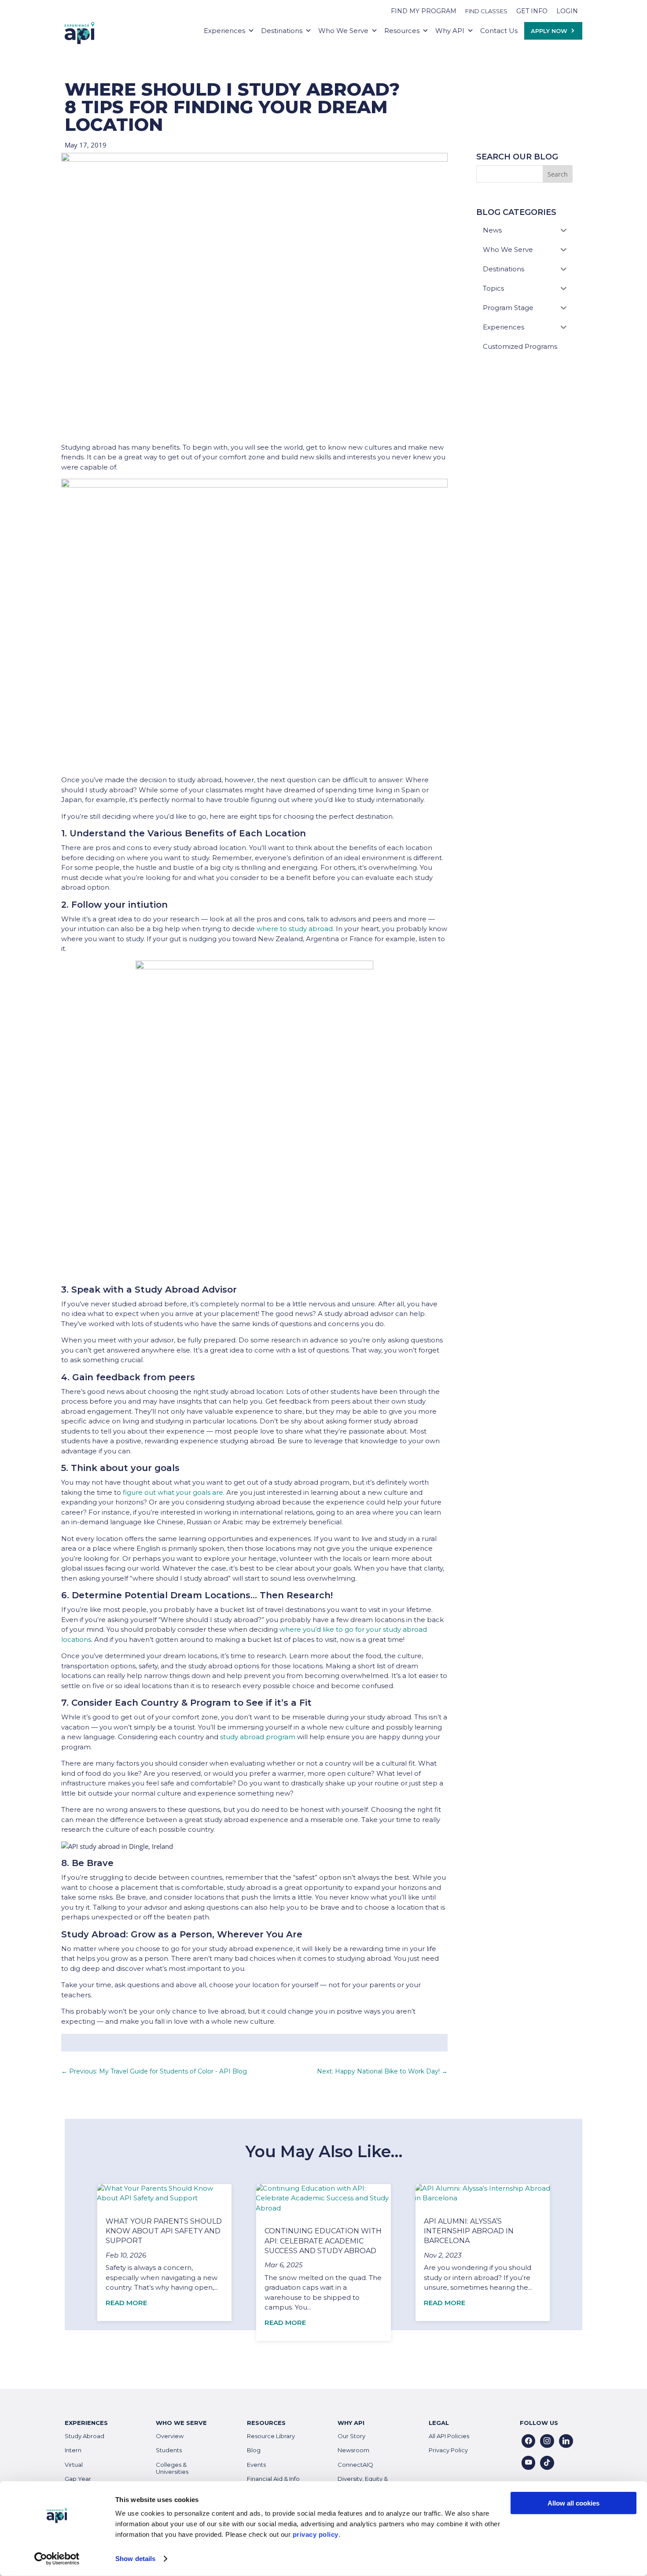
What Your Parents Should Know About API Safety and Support (164, 2231)
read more (126, 2303)
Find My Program (424, 11)
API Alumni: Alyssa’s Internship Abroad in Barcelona (469, 2231)
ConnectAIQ (355, 2465)
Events (256, 2465)
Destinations (282, 31)
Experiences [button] (224, 31)
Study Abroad (85, 2436)
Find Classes (486, 11)
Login (567, 11)
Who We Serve (343, 31)
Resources (402, 31)
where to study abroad (295, 929)
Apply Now (549, 31)
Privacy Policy (448, 2450)
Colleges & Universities (172, 2468)
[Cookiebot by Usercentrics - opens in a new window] (57, 2559)
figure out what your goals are (173, 1492)
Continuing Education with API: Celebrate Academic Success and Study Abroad (323, 2241)
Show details (135, 2559)
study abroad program (258, 1737)
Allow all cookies (573, 2503)
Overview (170, 2436)
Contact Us (499, 31)
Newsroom (353, 2450)
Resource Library (271, 2436)
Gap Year (78, 2479)
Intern (73, 2450)
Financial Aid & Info (273, 2479)
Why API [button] (450, 31)
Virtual (74, 2465)
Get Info (532, 11)
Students (169, 2450)
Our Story (351, 2436)
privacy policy (316, 2534)
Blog (254, 2450)
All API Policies (449, 2436)
